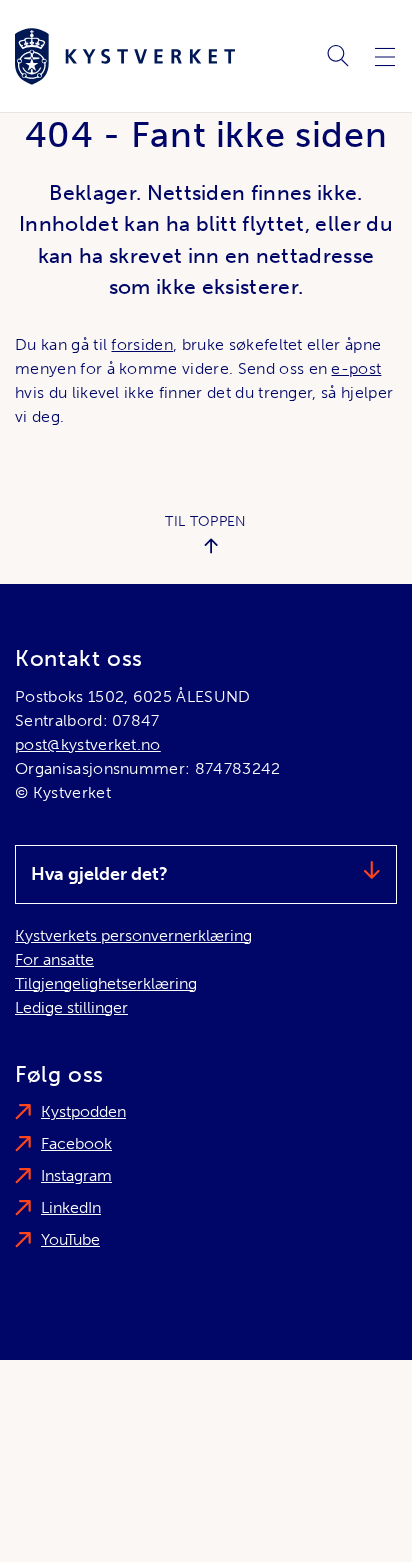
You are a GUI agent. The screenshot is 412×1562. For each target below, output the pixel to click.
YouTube (70, 1239)
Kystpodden (83, 1111)
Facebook (76, 1143)
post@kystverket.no (88, 744)
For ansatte (54, 959)
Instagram (76, 1175)
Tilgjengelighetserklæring (106, 983)
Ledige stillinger (71, 1007)
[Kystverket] (125, 56)
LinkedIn (71, 1207)
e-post (356, 368)
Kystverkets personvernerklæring (133, 935)
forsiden (142, 344)
